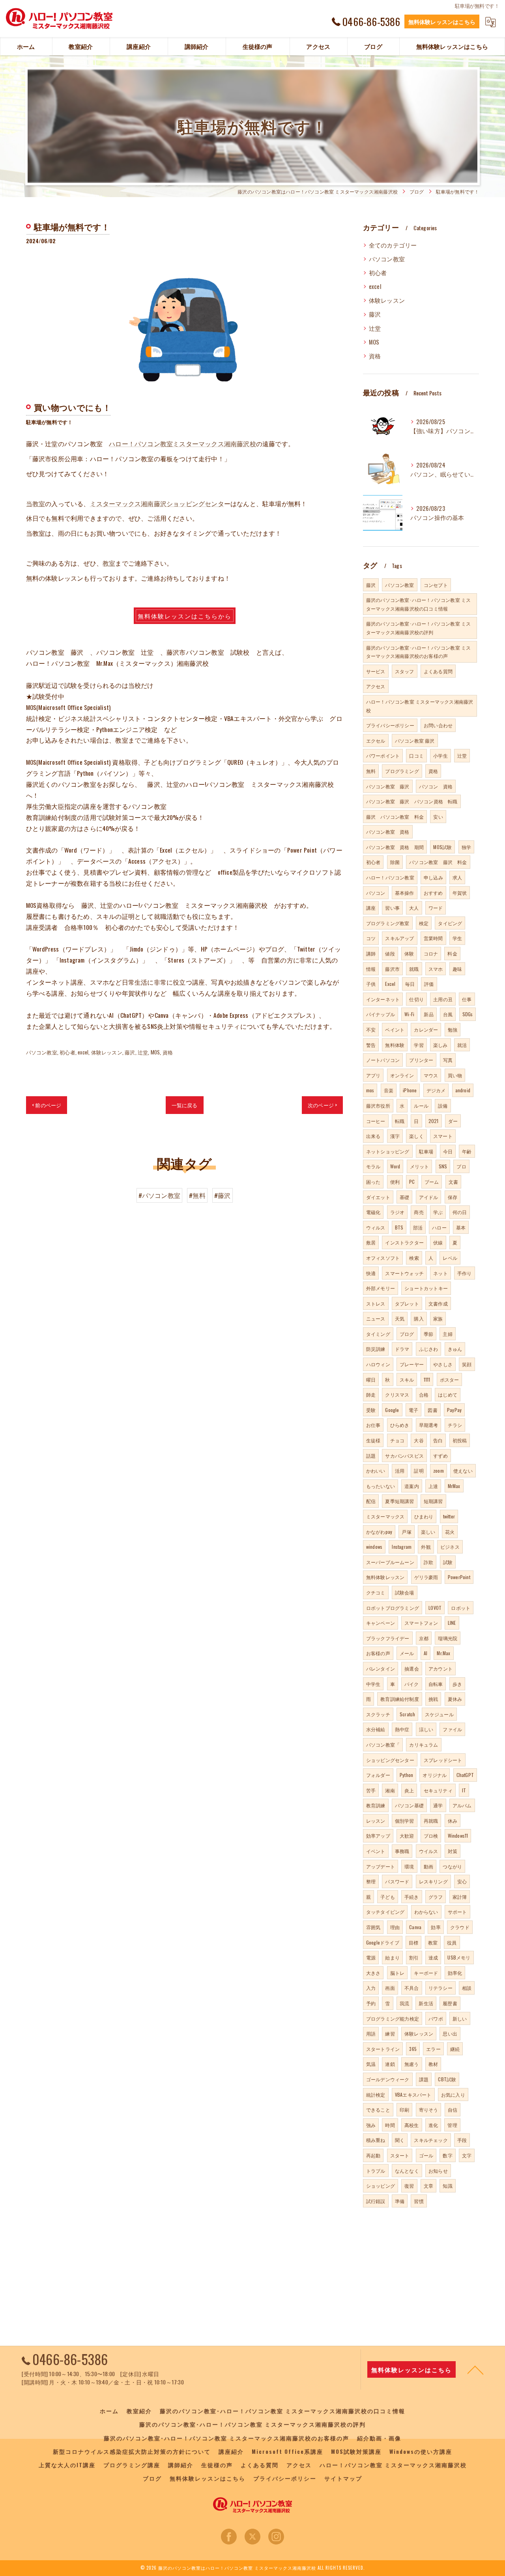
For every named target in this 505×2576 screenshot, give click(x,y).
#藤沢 (223, 1195)
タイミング (378, 1334)
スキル (407, 1379)
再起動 (373, 2155)
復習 (409, 2186)
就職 (414, 969)
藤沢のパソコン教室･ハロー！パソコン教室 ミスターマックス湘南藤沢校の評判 (419, 628)
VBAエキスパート (413, 2095)
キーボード (426, 1973)
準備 (400, 2201)
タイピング (450, 923)
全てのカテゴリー (393, 245)
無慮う (412, 2064)
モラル (373, 1166)
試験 (448, 1562)
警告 (371, 1045)
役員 (452, 1942)
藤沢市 (392, 969)
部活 (418, 1227)
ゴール (426, 2155)
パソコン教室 (42, 1052)
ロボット (461, 1608)
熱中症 (402, 1729)
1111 (427, 1379)
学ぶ (438, 1212)
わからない (426, 1912)
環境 (409, 1866)
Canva (415, 1927)
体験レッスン (107, 1052)
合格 (424, 1394)
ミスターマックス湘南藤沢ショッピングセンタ (157, 503)
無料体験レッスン (385, 1577)
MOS (155, 1052)
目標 (413, 1942)
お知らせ (438, 2171)
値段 (390, 953)
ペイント (395, 1029)
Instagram (402, 1547)
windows (374, 1547)
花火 (450, 1532)
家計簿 (460, 1897)
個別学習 (405, 1821)
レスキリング (433, 1881)
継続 (455, 2049)
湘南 (390, 1790)
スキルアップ (399, 938)
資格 (168, 1052)
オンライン (402, 1075)
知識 (447, 2186)
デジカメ (436, 1090)
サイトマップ (343, 2478)
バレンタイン (381, 1668)
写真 (448, 1060)
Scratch (407, 1714)
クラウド (460, 1927)
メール (407, 1653)
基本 (461, 1227)
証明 (419, 1471)
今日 (448, 1151)
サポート (457, 1912)
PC (412, 1182)
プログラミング (402, 771)
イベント (376, 1851)
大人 (414, 908)
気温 (371, 2064)
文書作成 (438, 1303)
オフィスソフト (383, 1258)
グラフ (436, 1897)
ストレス (376, 1303)
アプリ (373, 1075)
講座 (371, 908)
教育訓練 (376, 1805)
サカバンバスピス (404, 1456)
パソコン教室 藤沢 (415, 740)
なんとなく (407, 2171)
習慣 (419, 2201)
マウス (431, 1075)
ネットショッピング (388, 1151)
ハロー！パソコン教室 (390, 877)
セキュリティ (438, 1790)
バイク (412, 1684)
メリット (420, 1166)
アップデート (381, 1866)
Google (392, 1410)
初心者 (67, 1052)
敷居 (371, 1242)
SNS (443, 1166)
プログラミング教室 (388, 923)
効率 (436, 1927)
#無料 (197, 1195)
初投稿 (460, 1440)
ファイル (452, 1729)
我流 (404, 2003)
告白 (438, 1440)
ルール (421, 1105)
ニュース (376, 1318)
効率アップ (378, 1836)
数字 (447, 2155)
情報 (371, 969)
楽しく (416, 1136)
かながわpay (379, 1532)
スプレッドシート (443, 1760)
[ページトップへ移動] (475, 2369)
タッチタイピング (385, 1912)
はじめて (448, 1394)
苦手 (371, 1790)
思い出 (450, 2033)
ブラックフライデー (388, 1638)
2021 (434, 1121)
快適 (371, 1273)
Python (406, 1775)
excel (83, 1052)
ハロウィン (378, 1364)
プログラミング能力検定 (393, 2018)
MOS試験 (442, 847)
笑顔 (467, 1364)
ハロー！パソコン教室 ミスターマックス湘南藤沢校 (420, 706)
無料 (371, 771)
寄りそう (429, 2109)
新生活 (426, 2003)
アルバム (462, 1805)
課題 (424, 2079)
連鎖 (390, 2064)
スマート (443, 1136)
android (463, 1090)
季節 (428, 1334)
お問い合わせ (438, 725)
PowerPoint (459, 1577)
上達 (433, 1486)
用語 (371, 2033)
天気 (400, 1318)
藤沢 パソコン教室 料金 (395, 817)
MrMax (454, 1486)
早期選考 (429, 1425)
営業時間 (433, 938)
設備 (443, 1105)
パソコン (376, 893)
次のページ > (322, 1105)
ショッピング (381, 2186)
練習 (390, 2033)
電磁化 (373, 1212)
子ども (388, 1897)
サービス (376, 671)
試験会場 (405, 1592)
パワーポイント (383, 755)
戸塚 (406, 1532)
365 (413, 2049)
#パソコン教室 (159, 1195)
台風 (448, 1014)
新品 (428, 1014)
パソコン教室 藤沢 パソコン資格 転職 (412, 801)
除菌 (395, 862)
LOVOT (435, 1608)
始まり (392, 1957)
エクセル (376, 740)
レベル (450, 1258)
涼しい (426, 1729)
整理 (371, 1881)
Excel (390, 984)
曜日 (371, 1379)
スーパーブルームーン (390, 1562)
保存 (453, 1197)
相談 (467, 1988)
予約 (371, 2003)
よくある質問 (438, 671)
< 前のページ (47, 1105)
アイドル (429, 1197)
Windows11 (458, 1836)
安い (438, 817)
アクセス (376, 686)
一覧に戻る (185, 1105)
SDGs (468, 1014)
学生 (457, 938)
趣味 (457, 969)
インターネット (383, 999)
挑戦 (433, 1699)
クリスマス (397, 1394)
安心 (462, 1881)
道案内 (412, 1486)
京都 (424, 1638)
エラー (433, 2049)
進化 (433, 2125)
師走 (371, 1394)
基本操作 (405, 893)
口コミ (416, 755)
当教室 (36, 503)
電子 (413, 1410)
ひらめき (400, 1425)
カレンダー (426, 1029)
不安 (371, 1029)
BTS (399, 1227)
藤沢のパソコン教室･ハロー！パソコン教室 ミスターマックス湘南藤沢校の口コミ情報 (419, 604)
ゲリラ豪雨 (426, 1577)
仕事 (467, 999)
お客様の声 (378, 1653)
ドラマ (402, 1349)
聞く (400, 2140)
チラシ (455, 1425)
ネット (440, 1273)
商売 (419, 1212)
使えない (463, 1471)
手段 (462, 2140)
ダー (453, 1121)
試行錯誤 (376, 2201)
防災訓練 (376, 1349)
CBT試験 (447, 2079)
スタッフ (405, 671)
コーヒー (376, 1121)
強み (371, 2125)
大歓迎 (407, 1836)
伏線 (438, 1242)
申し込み (433, 877)
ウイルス (429, 1851)
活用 (400, 1471)
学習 (419, 1045)
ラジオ (397, 1212)
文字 (467, 2155)
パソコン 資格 (436, 786)
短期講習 (433, 1501)
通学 (438, 1805)
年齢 (467, 1151)
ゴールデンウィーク (388, 2079)
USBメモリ (459, 1957)
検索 (414, 1258)
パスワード (397, 1881)
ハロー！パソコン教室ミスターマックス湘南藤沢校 (182, 443)
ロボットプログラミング (393, 1608)
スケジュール (439, 1714)
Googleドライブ (383, 1942)
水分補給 (376, 1729)
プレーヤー (412, 1364)
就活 (462, 1045)
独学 (466, 847)
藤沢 (130, 1052)
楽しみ (440, 1045)
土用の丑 (443, 999)
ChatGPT (465, 1775)
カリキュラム (424, 1744)
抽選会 (412, 1668)
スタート (400, 2155)
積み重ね (376, 2140)
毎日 (410, 984)
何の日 (460, 1212)
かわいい (376, 1471)
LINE (452, 1623)
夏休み (455, 1699)
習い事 (392, 908)
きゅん (455, 1349)
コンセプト (436, 585)
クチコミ (376, 1592)
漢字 (395, 1136)
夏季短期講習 (399, 1501)
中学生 (373, 1684)
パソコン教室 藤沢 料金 (438, 862)
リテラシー (440, 1988)
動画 (428, 1866)
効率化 (455, 1973)
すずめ (440, 1456)
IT (464, 1790)
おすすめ (433, 893)
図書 (432, 1410)
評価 (429, 984)
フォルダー (378, 1775)
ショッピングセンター (390, 1760)
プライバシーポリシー (390, 725)
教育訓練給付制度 (400, 1699)
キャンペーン (381, 1623)
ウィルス (376, 1227)
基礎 (404, 1197)
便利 (395, 1182)
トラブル (376, 2171)
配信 (371, 1501)
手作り (465, 1273)
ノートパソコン (383, 1060)
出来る (373, 1136)
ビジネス (450, 1547)
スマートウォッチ (404, 1273)
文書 (453, 1182)
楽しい (428, 1532)
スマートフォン (421, 1623)
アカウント (440, 1668)
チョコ (397, 1440)
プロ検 (431, 1836)
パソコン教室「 (383, 1744)
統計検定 (376, 2095)
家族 (438, 1318)
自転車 (436, 1684)
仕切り (416, 999)
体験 (409, 953)
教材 (433, 2064)
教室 (109, 563)
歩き (457, 1684)
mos (370, 1090)
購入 (419, 1318)
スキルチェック (431, 2140)
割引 (414, 1957)
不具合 (412, 1988)
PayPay (454, 1410)
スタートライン (383, 2049)
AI (426, 1653)
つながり (452, 1866)
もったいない (381, 1486)
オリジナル (435, 1775)
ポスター (450, 1379)
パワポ (436, 2018)
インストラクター (404, 1242)
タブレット (407, 1303)
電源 (371, 1957)
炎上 (409, 1790)
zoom (439, 1471)
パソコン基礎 (409, 1805)
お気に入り (453, 2095)
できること (378, 2109)
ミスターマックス (385, 1516)
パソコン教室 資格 (388, 832)
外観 (426, 1547)
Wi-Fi (409, 1014)
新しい (460, 2018)
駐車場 (426, 1151)
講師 (371, 953)
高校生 (412, 2125)
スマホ (436, 969)
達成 (433, 1957)
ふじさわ (429, 1349)
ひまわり (424, 1516)
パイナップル (381, 1014)
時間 (390, 2125)
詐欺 (428, 1562)
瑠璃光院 (448, 1638)
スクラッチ (378, 1714)
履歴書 (450, 2003)
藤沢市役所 (378, 1105)
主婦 (447, 1334)
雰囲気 (373, 1927)
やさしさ (443, 1364)
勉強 (453, 1029)
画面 (390, 1988)
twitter (449, 1516)
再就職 (431, 1821)
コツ (371, 938)
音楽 (389, 1090)
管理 (452, 2125)
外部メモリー (381, 1288)
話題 (371, 1456)
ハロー (439, 1227)
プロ (461, 1166)
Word (395, 1166)
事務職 (402, 1851)
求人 (457, 877)
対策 (453, 1851)
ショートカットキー (426, 1288)
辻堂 (143, 1052)
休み (453, 1821)
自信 (453, 2109)
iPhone (410, 1090)
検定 (424, 923)
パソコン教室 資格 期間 (395, 847)
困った (373, 1182)
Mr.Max (443, 1653)
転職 (400, 1121)
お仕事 (373, 1425)
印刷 (404, 2109)
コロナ (431, 953)
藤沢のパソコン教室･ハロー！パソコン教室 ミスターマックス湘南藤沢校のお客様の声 (419, 652)
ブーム (432, 1182)
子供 (371, 984)
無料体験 (395, 1045)
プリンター (421, 1060)
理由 (395, 1927)
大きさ (373, 1973)
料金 (452, 953)
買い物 (455, 1075)
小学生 (440, 755)
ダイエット (378, 1197)
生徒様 (373, 1440)
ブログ (407, 1334)
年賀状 (460, 893)
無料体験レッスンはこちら (442, 21)
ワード (436, 908)
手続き (412, 1897)
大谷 (419, 1440)
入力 (371, 1988)
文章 (428, 2186)
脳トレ (397, 1973)
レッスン (376, 1821)
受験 (371, 1410)
